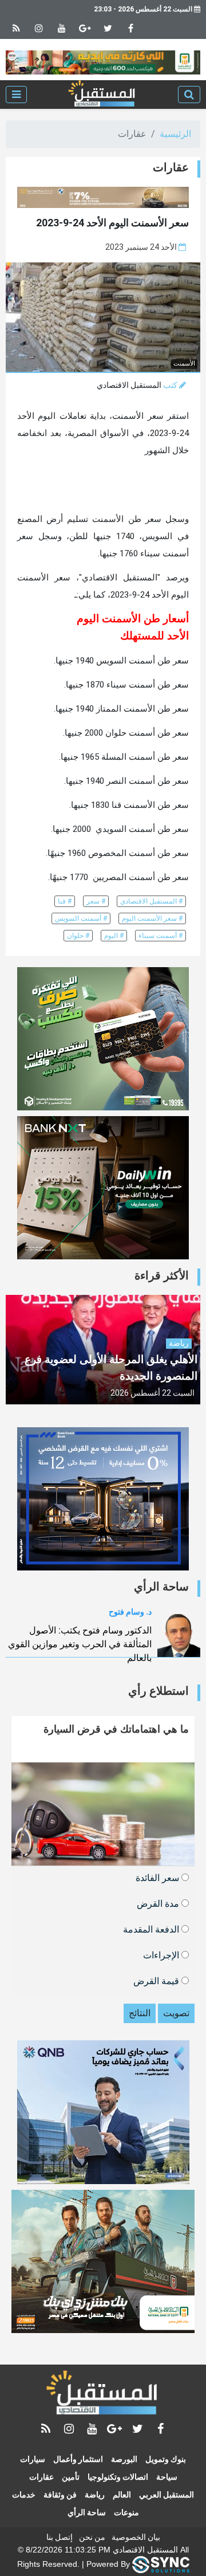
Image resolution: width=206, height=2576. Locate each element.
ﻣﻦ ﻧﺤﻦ (92, 2537)
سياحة (167, 2477)
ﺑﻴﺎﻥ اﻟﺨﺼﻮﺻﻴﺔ (136, 2537)
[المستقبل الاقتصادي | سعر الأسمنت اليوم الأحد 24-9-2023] (102, 95)
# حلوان (78, 936)
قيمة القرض (157, 1980)
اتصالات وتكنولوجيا (118, 2477)
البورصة (124, 2459)
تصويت (176, 2013)
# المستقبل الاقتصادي (151, 901)
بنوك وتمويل (166, 2459)
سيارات (33, 2459)
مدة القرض (159, 1903)
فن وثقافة (60, 2495)
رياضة (95, 2495)
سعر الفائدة (159, 1877)
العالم (122, 2495)
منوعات (126, 2512)
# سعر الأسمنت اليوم (152, 918)
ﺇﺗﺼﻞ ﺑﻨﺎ (60, 2537)
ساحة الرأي (87, 2512)
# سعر (96, 901)
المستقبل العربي (167, 2495)
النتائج (140, 2013)
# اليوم (114, 936)
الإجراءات (162, 1955)
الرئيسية (175, 134)
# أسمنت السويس (81, 918)
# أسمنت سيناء (161, 936)
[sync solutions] (161, 2564)
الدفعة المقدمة (152, 1929)
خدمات (24, 2495)
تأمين (71, 2477)
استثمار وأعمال (78, 2459)
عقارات (41, 2477)
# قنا (65, 901)
